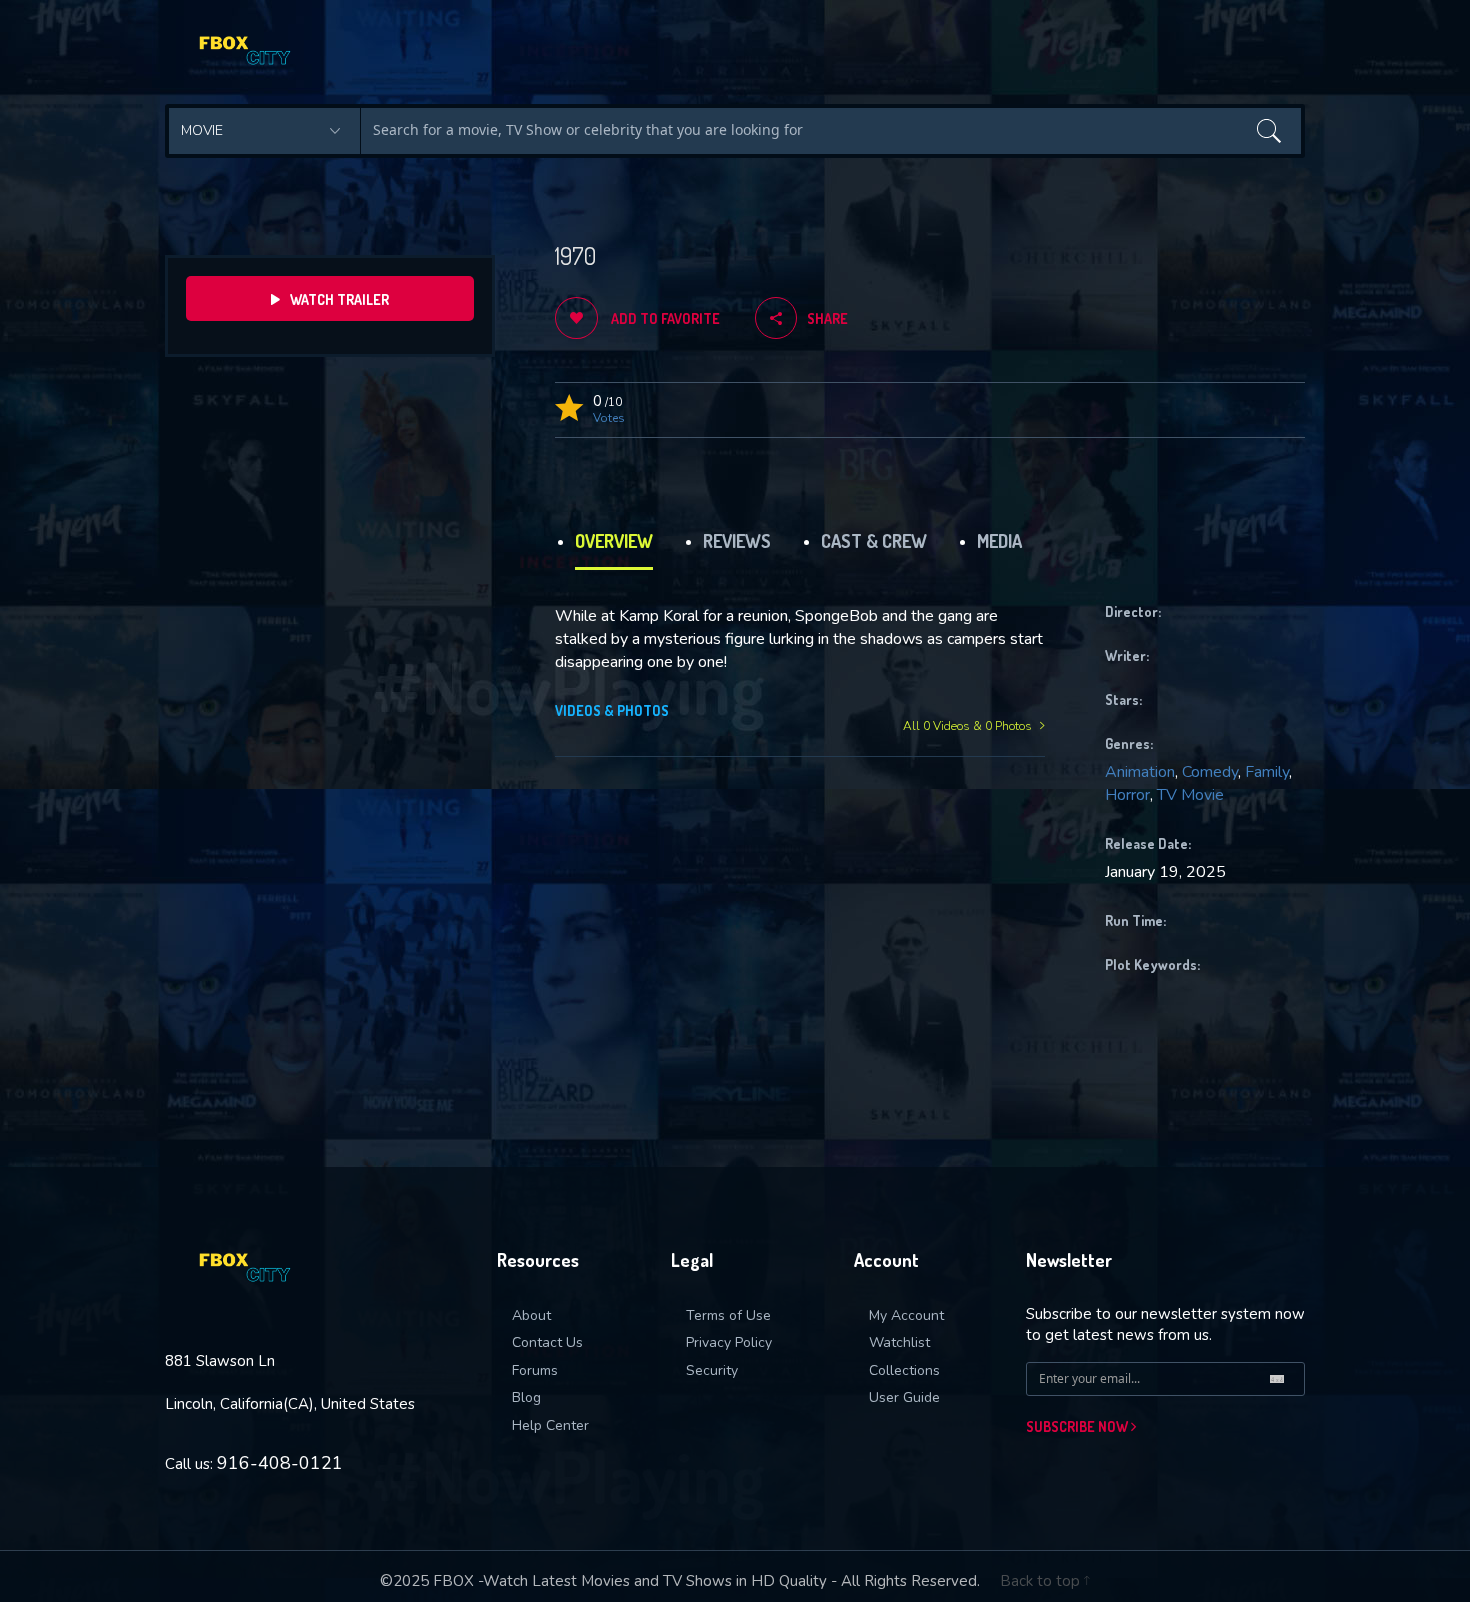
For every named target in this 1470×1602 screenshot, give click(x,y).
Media (999, 541)
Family (1267, 772)
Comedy (1210, 772)
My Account (906, 1315)
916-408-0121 (280, 1463)
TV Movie (1190, 795)
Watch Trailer (339, 299)
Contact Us (547, 1342)
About (531, 1315)
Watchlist (899, 1342)
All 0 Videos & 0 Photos (969, 726)
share (827, 318)
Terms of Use (728, 1315)
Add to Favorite (664, 318)
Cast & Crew (874, 541)
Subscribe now (1078, 1426)
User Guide (904, 1397)
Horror (1127, 795)
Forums (535, 1370)
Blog (526, 1397)
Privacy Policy (729, 1342)
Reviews (737, 541)
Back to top (1042, 1581)
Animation (1140, 772)
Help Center (550, 1425)
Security (712, 1370)
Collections (904, 1370)
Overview (614, 541)
